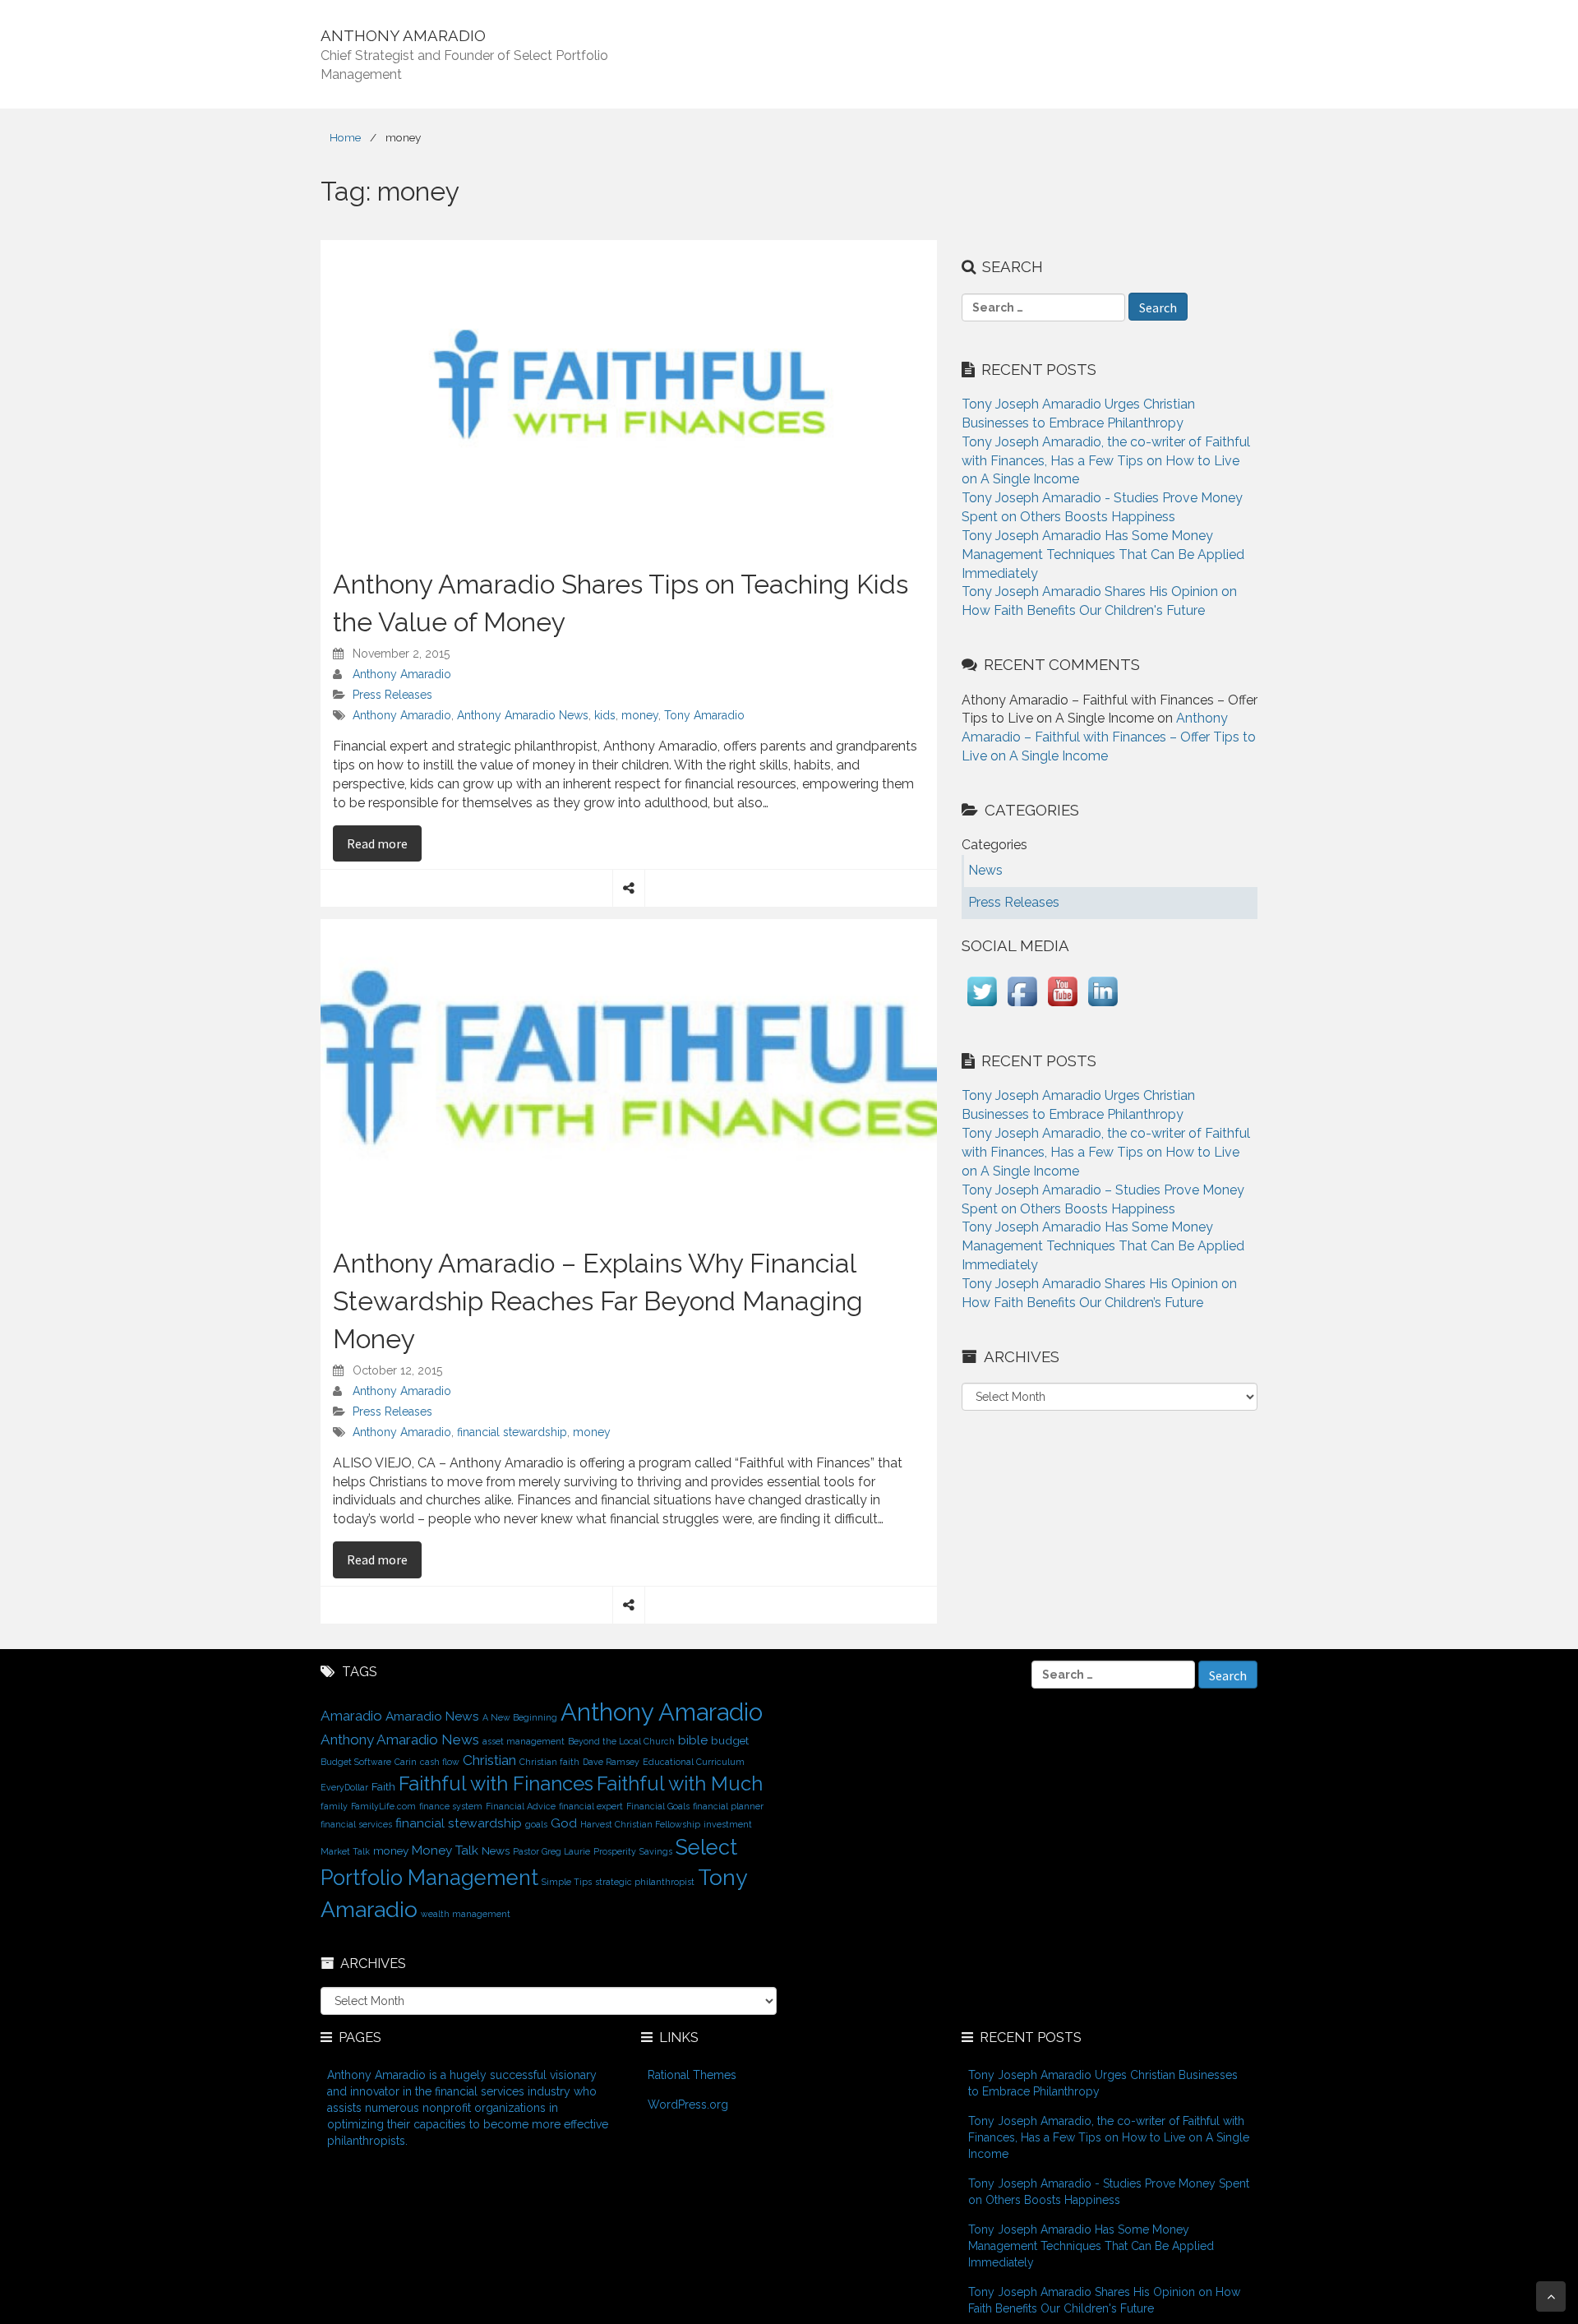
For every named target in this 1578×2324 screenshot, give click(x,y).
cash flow (440, 1762)
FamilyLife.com (383, 1806)
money (640, 715)
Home (345, 137)
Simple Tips (567, 1882)
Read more (384, 843)
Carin (406, 1762)
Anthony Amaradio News (523, 715)
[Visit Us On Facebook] (1022, 1007)
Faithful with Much (680, 1784)
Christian (489, 1760)
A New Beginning (520, 1717)
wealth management (466, 1914)
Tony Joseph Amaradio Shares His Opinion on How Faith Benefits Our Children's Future (1104, 2300)
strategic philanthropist (645, 1882)
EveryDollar (344, 1787)
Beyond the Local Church (621, 1741)
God (564, 1823)
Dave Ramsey (611, 1762)
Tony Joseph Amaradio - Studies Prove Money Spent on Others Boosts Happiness (1109, 2192)
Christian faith (549, 1762)
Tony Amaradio (704, 715)
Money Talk (445, 1850)
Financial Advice (521, 1806)
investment (728, 1824)
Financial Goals (658, 1806)
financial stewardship (512, 1432)
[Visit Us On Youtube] (1062, 1007)
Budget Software (356, 1762)
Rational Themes (692, 2075)
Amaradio (351, 1716)
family (334, 1806)
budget (730, 1740)
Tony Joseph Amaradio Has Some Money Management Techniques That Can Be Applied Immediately (1103, 554)
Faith (383, 1786)
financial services (356, 1824)
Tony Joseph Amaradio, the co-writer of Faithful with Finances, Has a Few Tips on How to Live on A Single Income (1106, 461)
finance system (451, 1806)
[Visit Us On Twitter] (982, 1007)
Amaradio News (432, 1716)
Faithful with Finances (496, 1784)
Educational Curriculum (694, 1762)
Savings (656, 1851)
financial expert (591, 1806)
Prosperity (615, 1851)
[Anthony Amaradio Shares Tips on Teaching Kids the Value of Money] (629, 394)
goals (536, 1824)
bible (693, 1740)
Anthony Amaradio (402, 674)
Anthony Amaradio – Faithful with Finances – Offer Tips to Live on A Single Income (1109, 737)
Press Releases (392, 695)
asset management (524, 1741)
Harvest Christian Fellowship (640, 1824)
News (496, 1850)
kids (605, 715)
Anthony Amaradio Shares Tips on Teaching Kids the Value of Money (621, 603)
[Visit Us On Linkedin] (1103, 1007)
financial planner (728, 1806)
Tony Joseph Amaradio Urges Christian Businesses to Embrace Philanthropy (1103, 2083)
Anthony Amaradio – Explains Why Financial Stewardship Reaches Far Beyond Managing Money (598, 1301)
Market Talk (345, 1851)
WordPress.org (688, 2105)
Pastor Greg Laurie (551, 1851)
